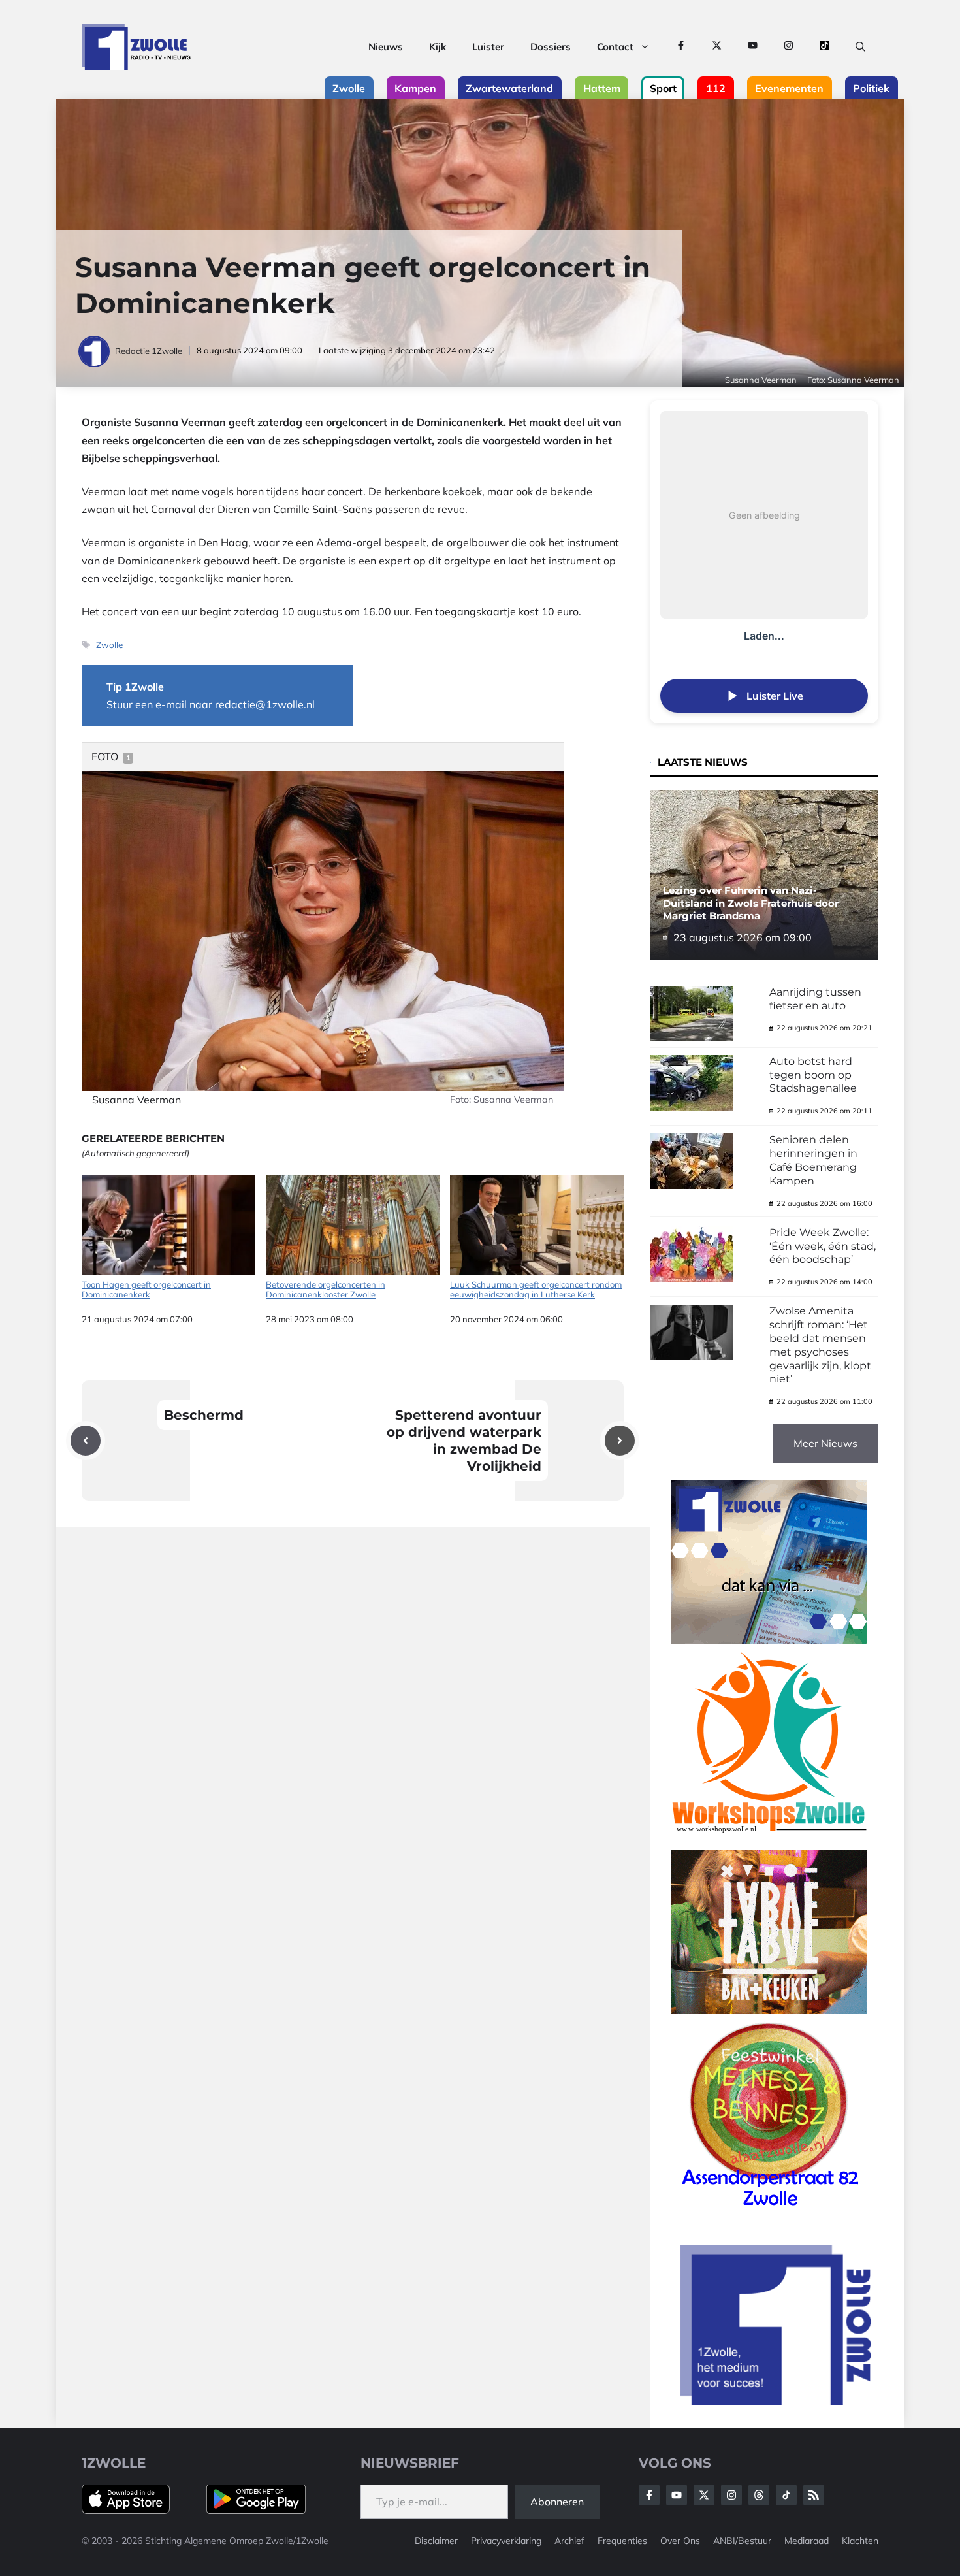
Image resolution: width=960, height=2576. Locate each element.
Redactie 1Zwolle (149, 351)
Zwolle (109, 644)
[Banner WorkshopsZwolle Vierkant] (769, 1841)
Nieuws (386, 47)
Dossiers (551, 47)
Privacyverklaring (506, 2541)
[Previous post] (86, 1441)
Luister (488, 47)
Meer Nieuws (825, 1443)
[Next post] (620, 1441)
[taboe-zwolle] (769, 2010)
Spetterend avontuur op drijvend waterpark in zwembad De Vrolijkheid (464, 1441)
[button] (860, 47)
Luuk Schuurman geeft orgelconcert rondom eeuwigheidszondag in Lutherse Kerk (536, 1290)
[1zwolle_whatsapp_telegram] (769, 1640)
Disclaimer (436, 2541)
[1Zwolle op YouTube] (753, 47)
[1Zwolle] (136, 47)
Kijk (438, 47)
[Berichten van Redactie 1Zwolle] (95, 351)
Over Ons (680, 2541)
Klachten (860, 2541)
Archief (569, 2541)
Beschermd (204, 1415)
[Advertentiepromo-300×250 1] (777, 2402)
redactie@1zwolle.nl (265, 704)
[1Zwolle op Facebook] (681, 47)
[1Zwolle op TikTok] (824, 47)
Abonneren (557, 2502)
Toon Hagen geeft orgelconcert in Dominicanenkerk (146, 1290)
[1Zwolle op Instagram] (789, 47)
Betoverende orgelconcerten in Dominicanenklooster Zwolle (326, 1290)
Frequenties (622, 2541)
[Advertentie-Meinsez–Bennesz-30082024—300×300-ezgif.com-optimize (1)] (769, 2211)
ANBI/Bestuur (742, 2541)
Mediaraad (807, 2541)
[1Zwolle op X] (717, 47)
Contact (615, 47)
